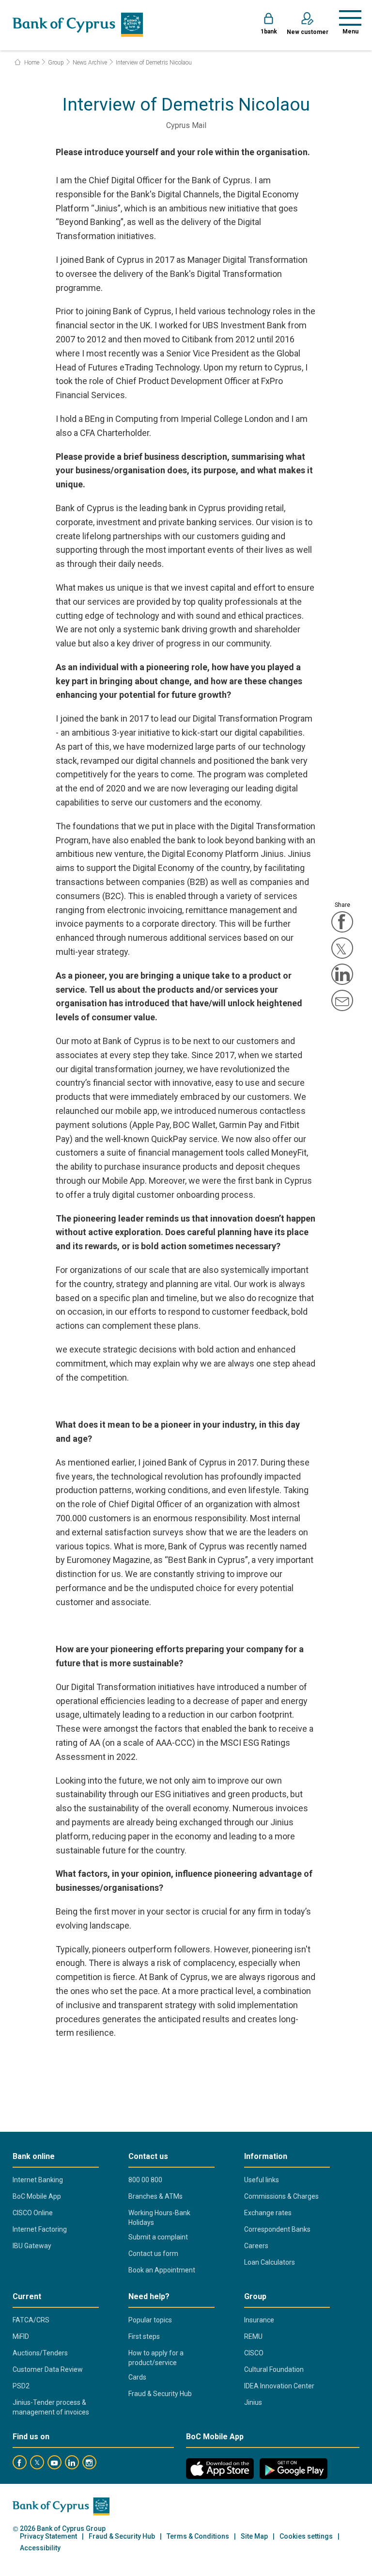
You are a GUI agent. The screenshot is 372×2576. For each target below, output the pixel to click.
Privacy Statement (48, 2536)
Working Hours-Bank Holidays (159, 2218)
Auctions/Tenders (40, 2353)
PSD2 (21, 2386)
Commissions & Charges (281, 2196)
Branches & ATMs (155, 2196)
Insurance (259, 2320)
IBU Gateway (32, 2246)
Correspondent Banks (277, 2229)
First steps (144, 2336)
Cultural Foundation (274, 2369)
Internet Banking (38, 2180)
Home (31, 63)
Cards (137, 2377)
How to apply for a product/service (156, 2358)
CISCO (254, 2353)
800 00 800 (145, 2180)
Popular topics (150, 2320)
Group (56, 63)
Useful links (262, 2180)
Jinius (253, 2402)
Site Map (254, 2536)
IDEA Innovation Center (279, 2386)
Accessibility (40, 2548)
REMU (253, 2336)
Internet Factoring (40, 2229)
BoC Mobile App (37, 2196)
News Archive (90, 63)
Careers (256, 2246)
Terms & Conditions (198, 2536)
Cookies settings (306, 2536)
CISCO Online (33, 2213)
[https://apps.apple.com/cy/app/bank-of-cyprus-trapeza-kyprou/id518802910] (220, 2469)
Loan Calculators (270, 2262)
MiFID (21, 2336)
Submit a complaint (158, 2237)
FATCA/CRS (31, 2320)
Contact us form (153, 2254)
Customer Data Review (48, 2369)
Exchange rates (268, 2213)
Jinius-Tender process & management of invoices (51, 2407)
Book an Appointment (162, 2270)
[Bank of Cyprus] (78, 25)
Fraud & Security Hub (160, 2394)
